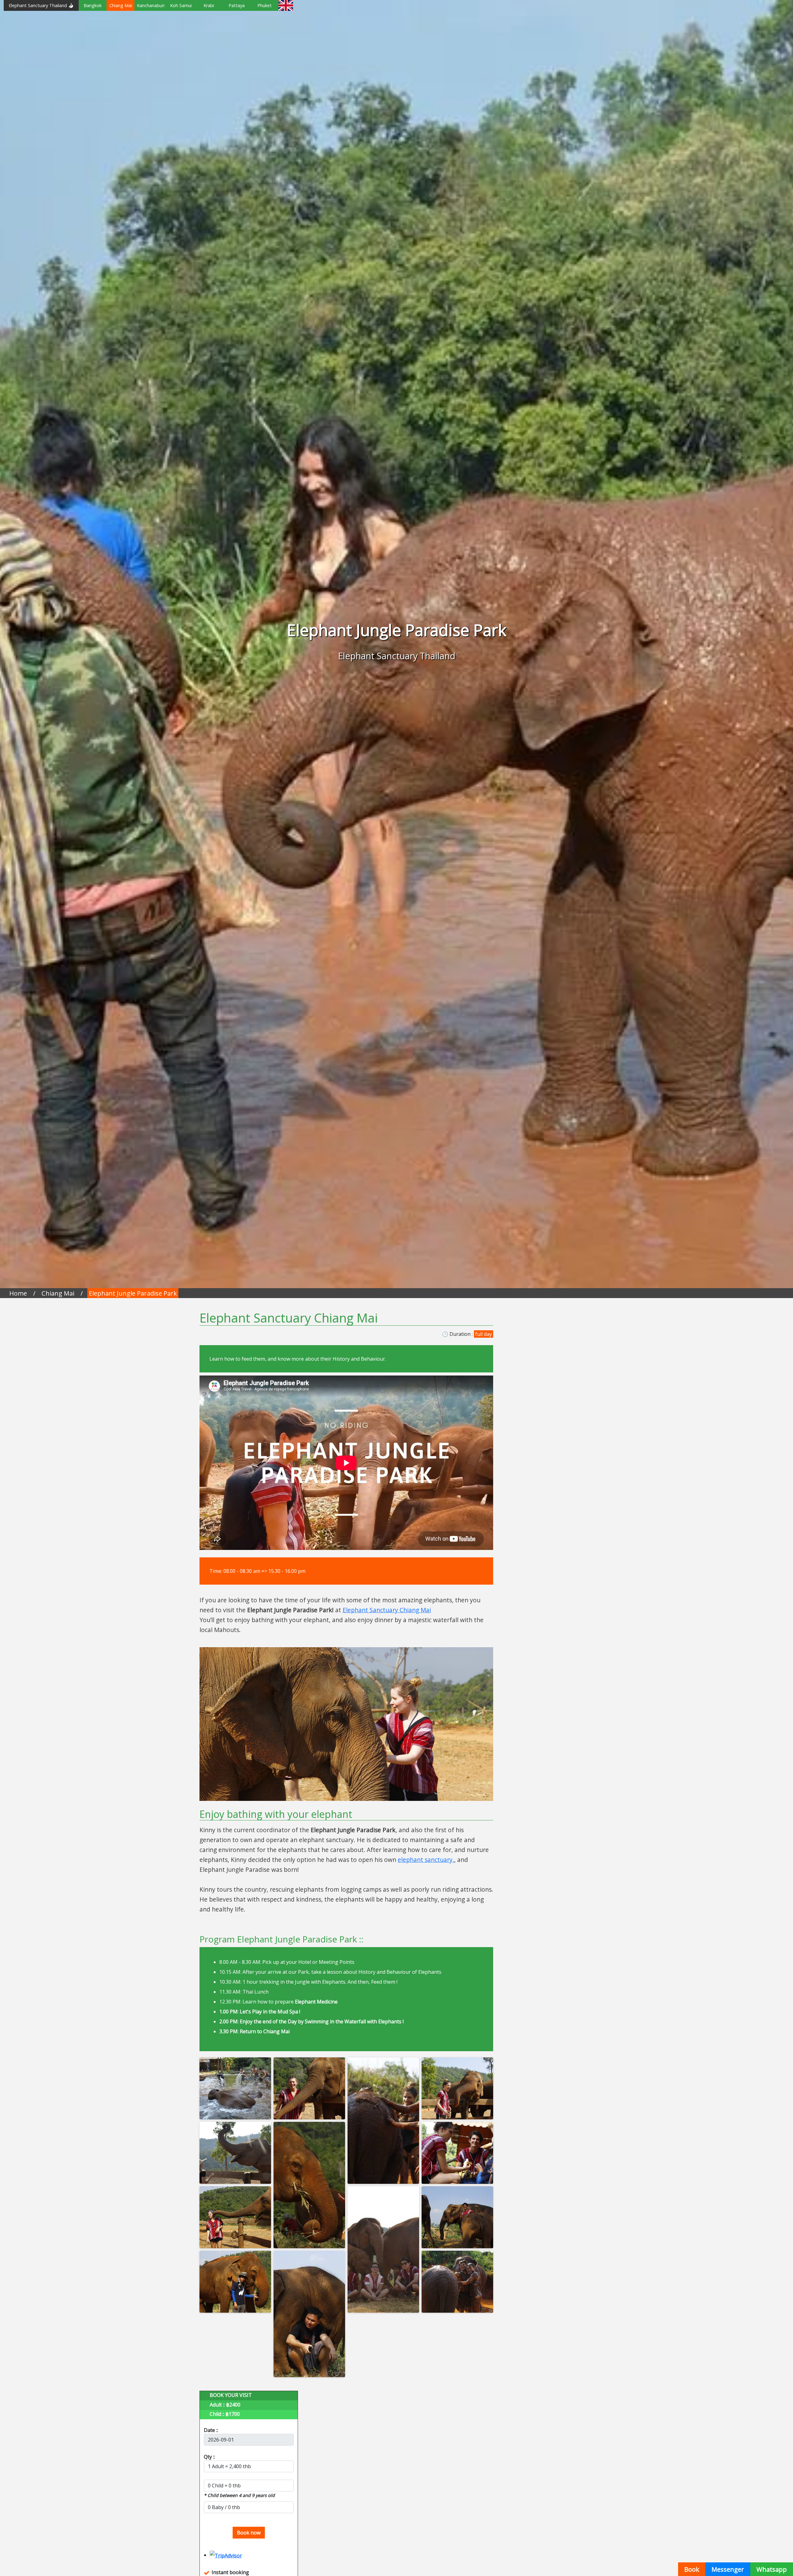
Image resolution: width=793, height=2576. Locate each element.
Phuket (265, 5)
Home (18, 1293)
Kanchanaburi (151, 5)
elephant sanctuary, (426, 1860)
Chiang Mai (121, 5)
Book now (249, 2533)
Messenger (728, 2569)
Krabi (209, 5)
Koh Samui (181, 5)
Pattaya (237, 5)
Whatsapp (772, 2569)
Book (692, 2569)
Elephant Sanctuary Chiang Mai (387, 1610)
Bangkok (93, 5)
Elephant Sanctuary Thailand (38, 5)
